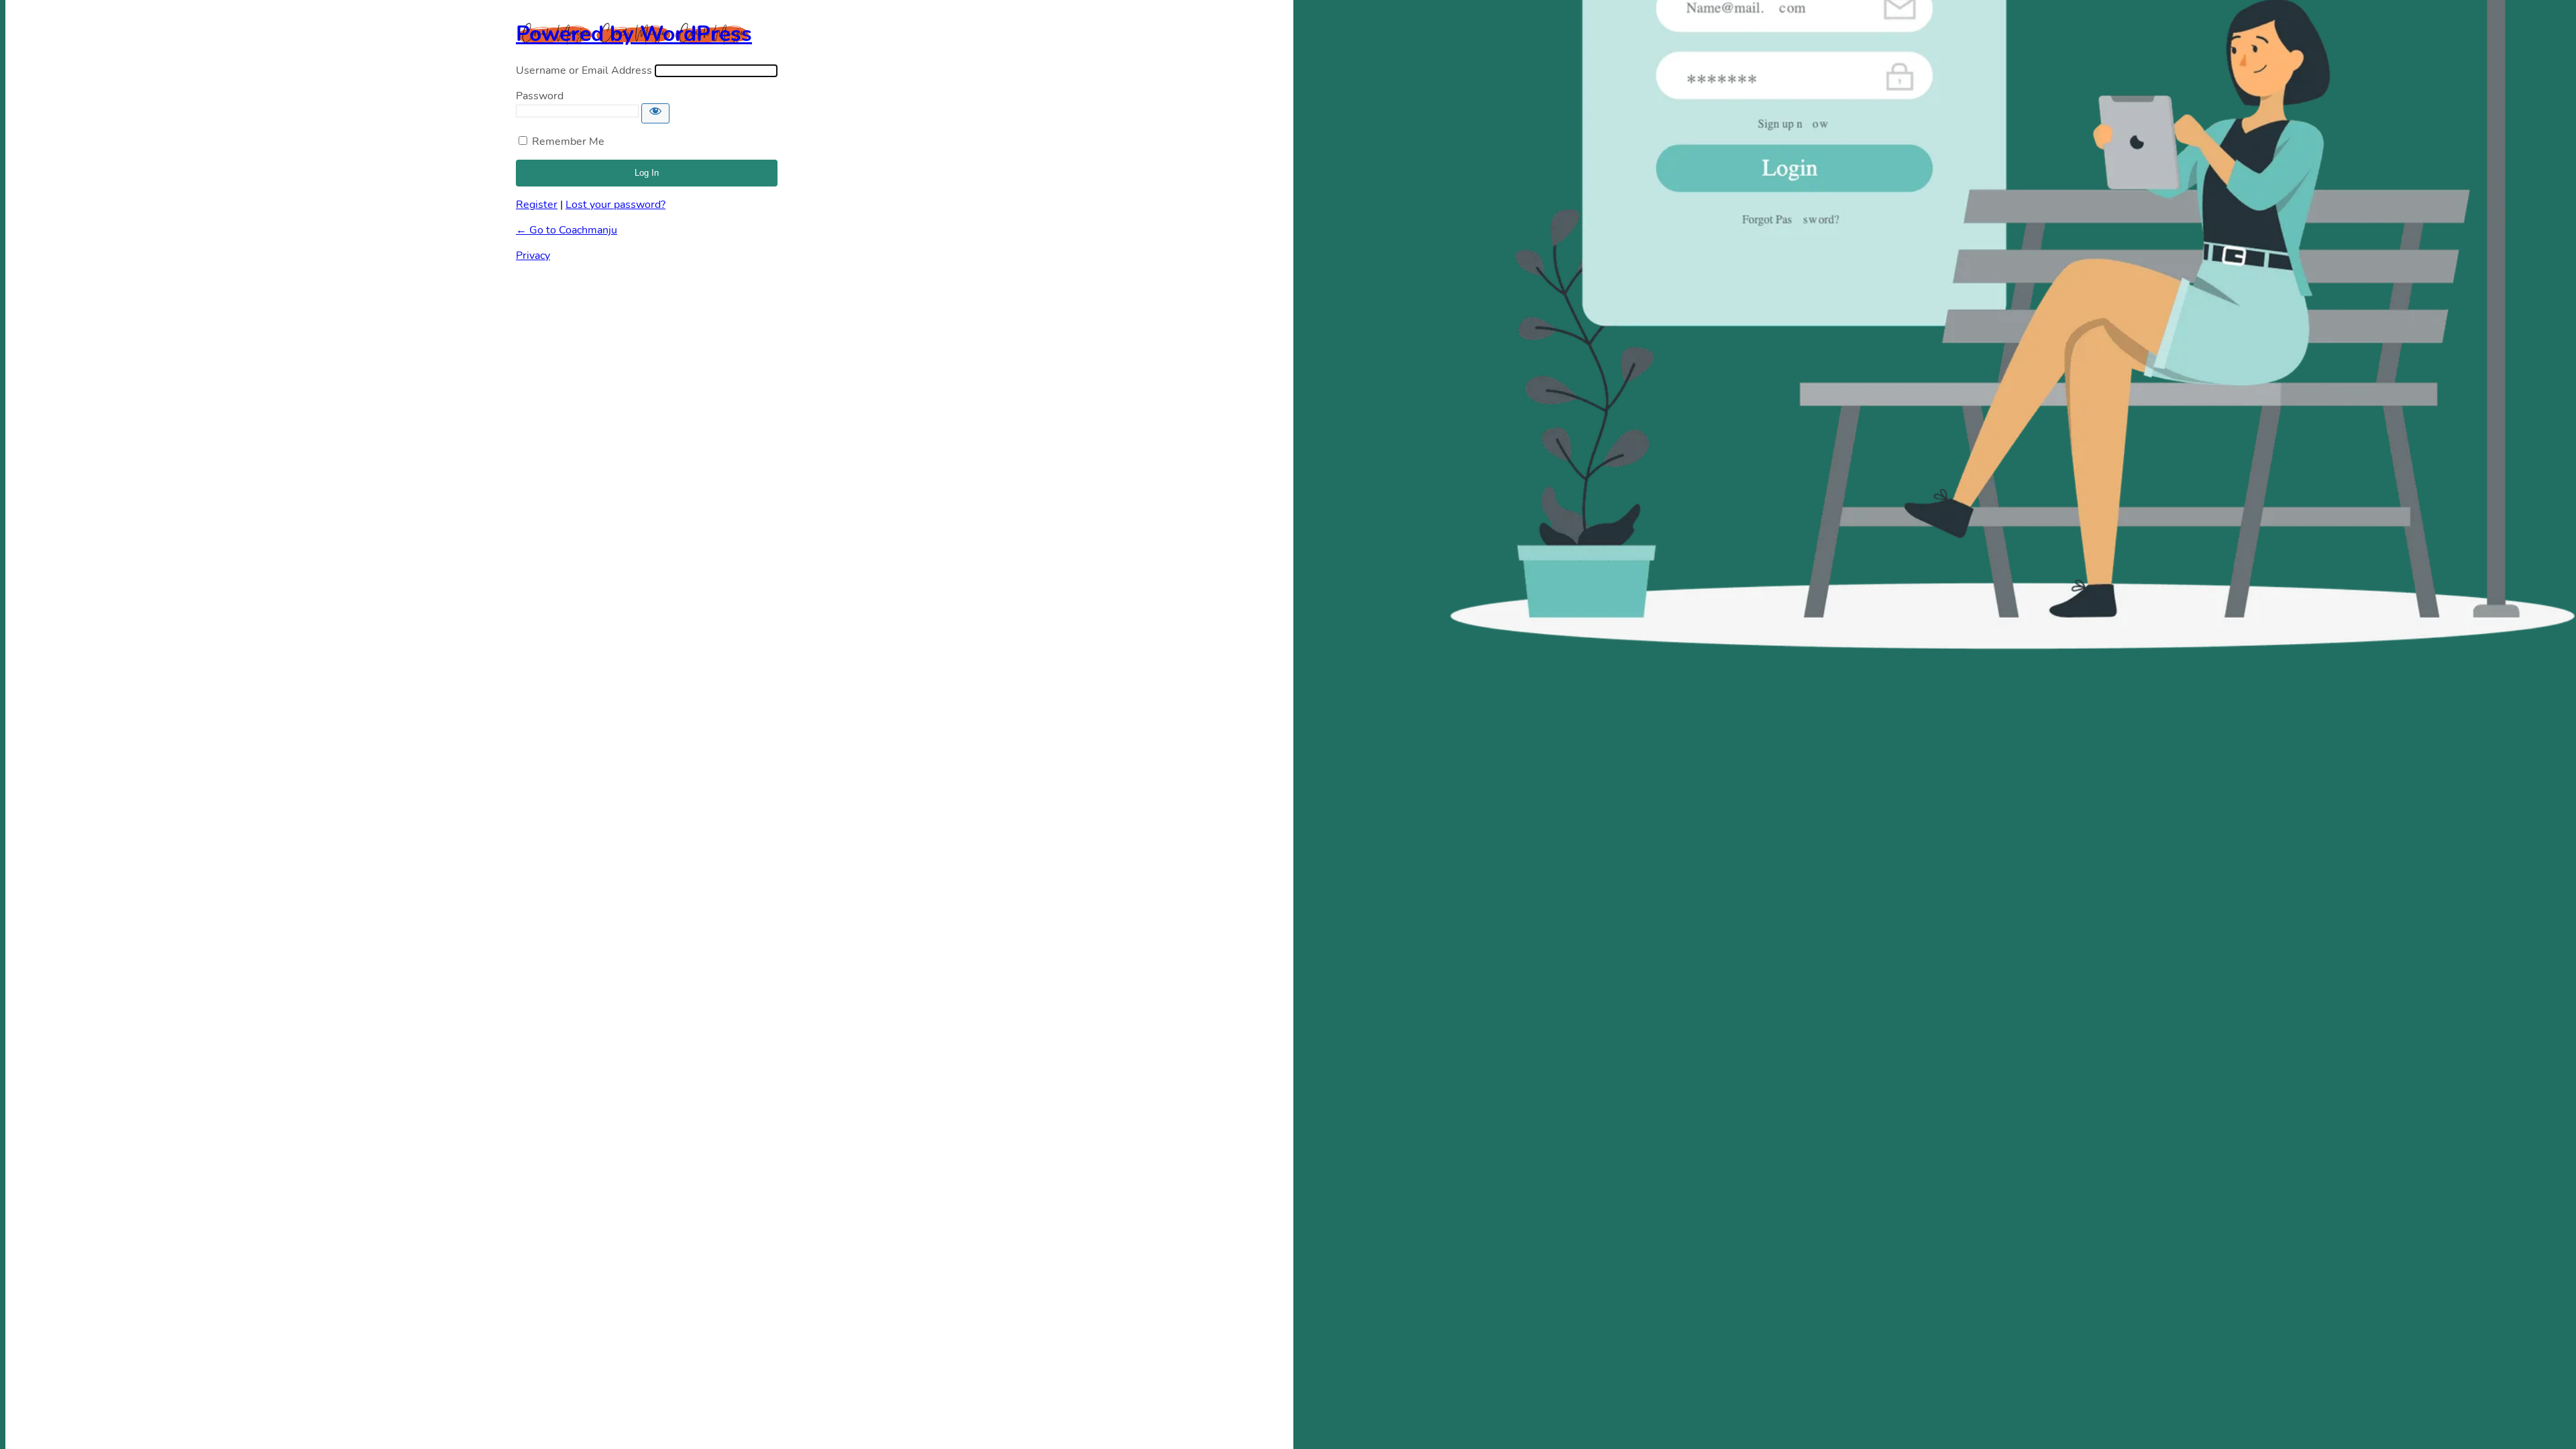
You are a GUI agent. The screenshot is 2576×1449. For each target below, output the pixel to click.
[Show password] (655, 113)
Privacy (533, 256)
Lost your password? (615, 205)
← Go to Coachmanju (567, 230)
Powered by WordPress (634, 34)
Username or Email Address (584, 70)
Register (537, 205)
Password (540, 96)
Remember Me (568, 142)
